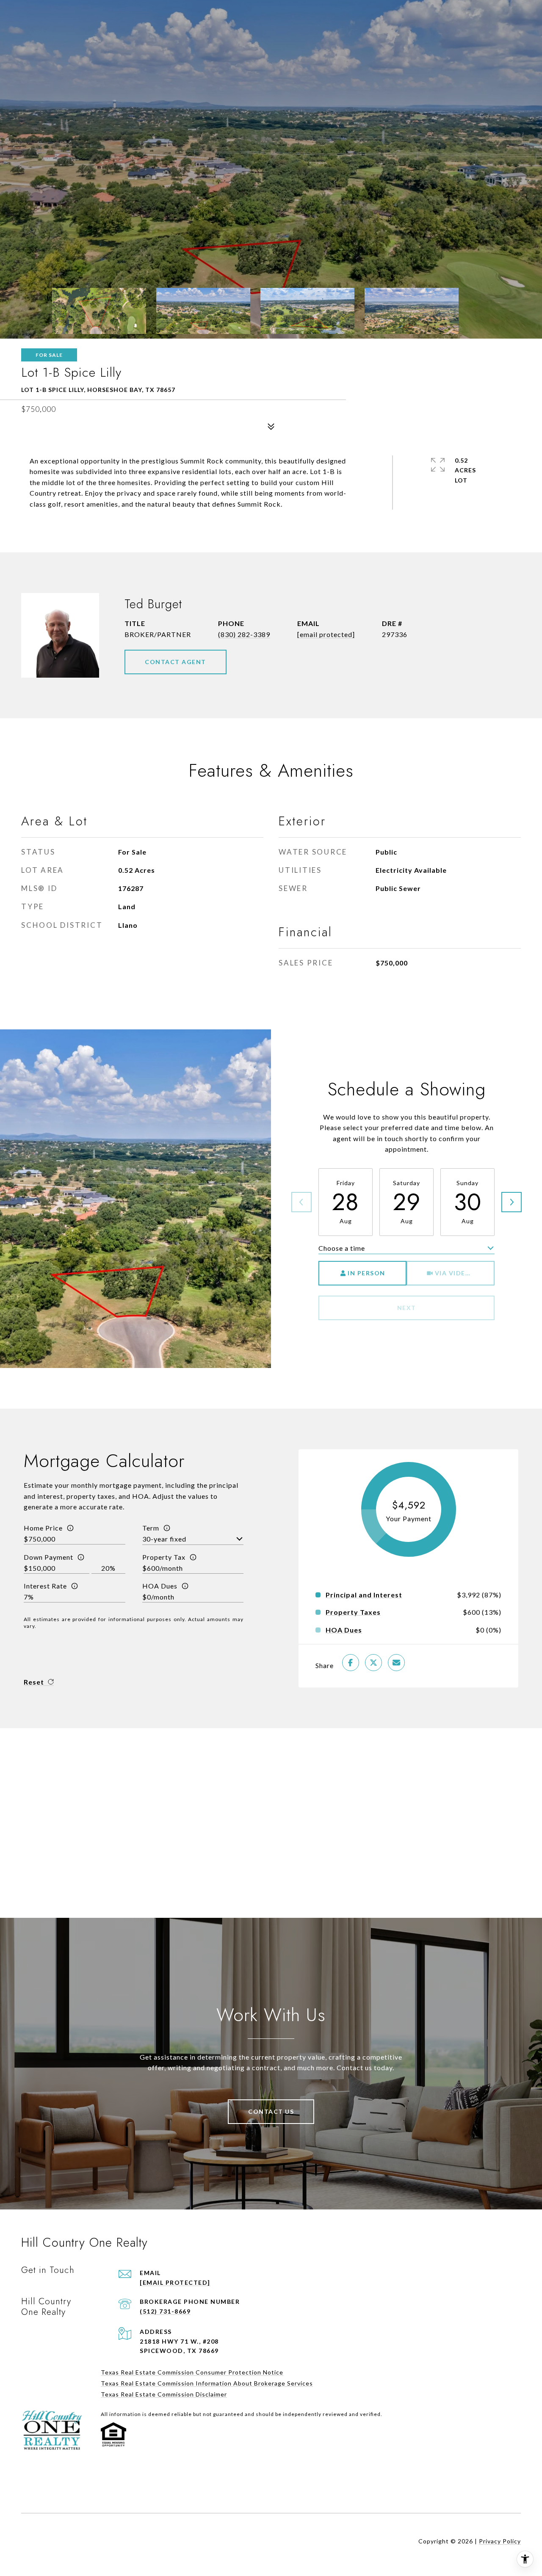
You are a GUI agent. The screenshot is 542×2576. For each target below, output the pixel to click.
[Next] (512, 1202)
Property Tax (164, 1557)
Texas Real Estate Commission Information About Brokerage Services (207, 2383)
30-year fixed (164, 1539)
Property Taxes (353, 1612)
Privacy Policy (500, 2541)
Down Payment (48, 1557)
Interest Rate (45, 1586)
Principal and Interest (364, 1595)
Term (151, 1528)
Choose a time (342, 1248)
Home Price (43, 1528)
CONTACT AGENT (176, 662)
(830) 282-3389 (244, 634)
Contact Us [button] (271, 2111)
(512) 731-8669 (165, 2311)
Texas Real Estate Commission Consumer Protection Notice (192, 2372)
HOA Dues (160, 1586)
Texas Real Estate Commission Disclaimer (164, 2394)
